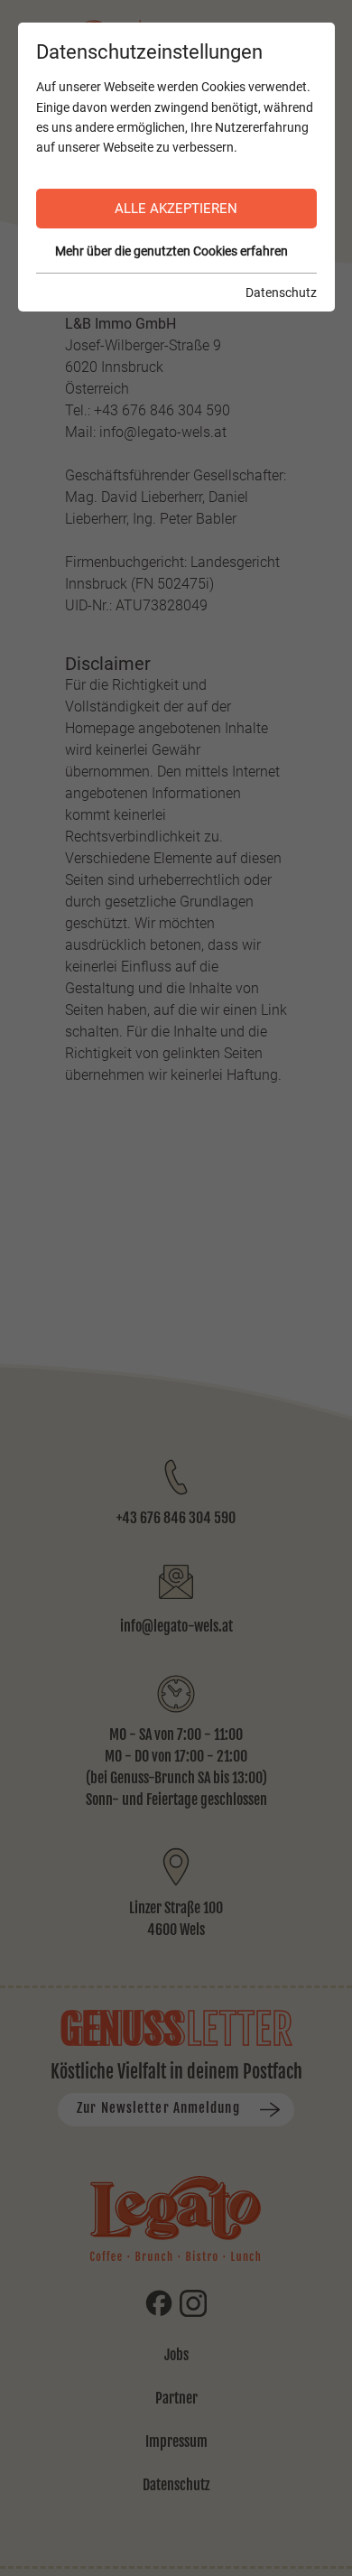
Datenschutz (281, 293)
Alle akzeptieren (176, 209)
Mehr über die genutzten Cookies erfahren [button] (171, 251)
